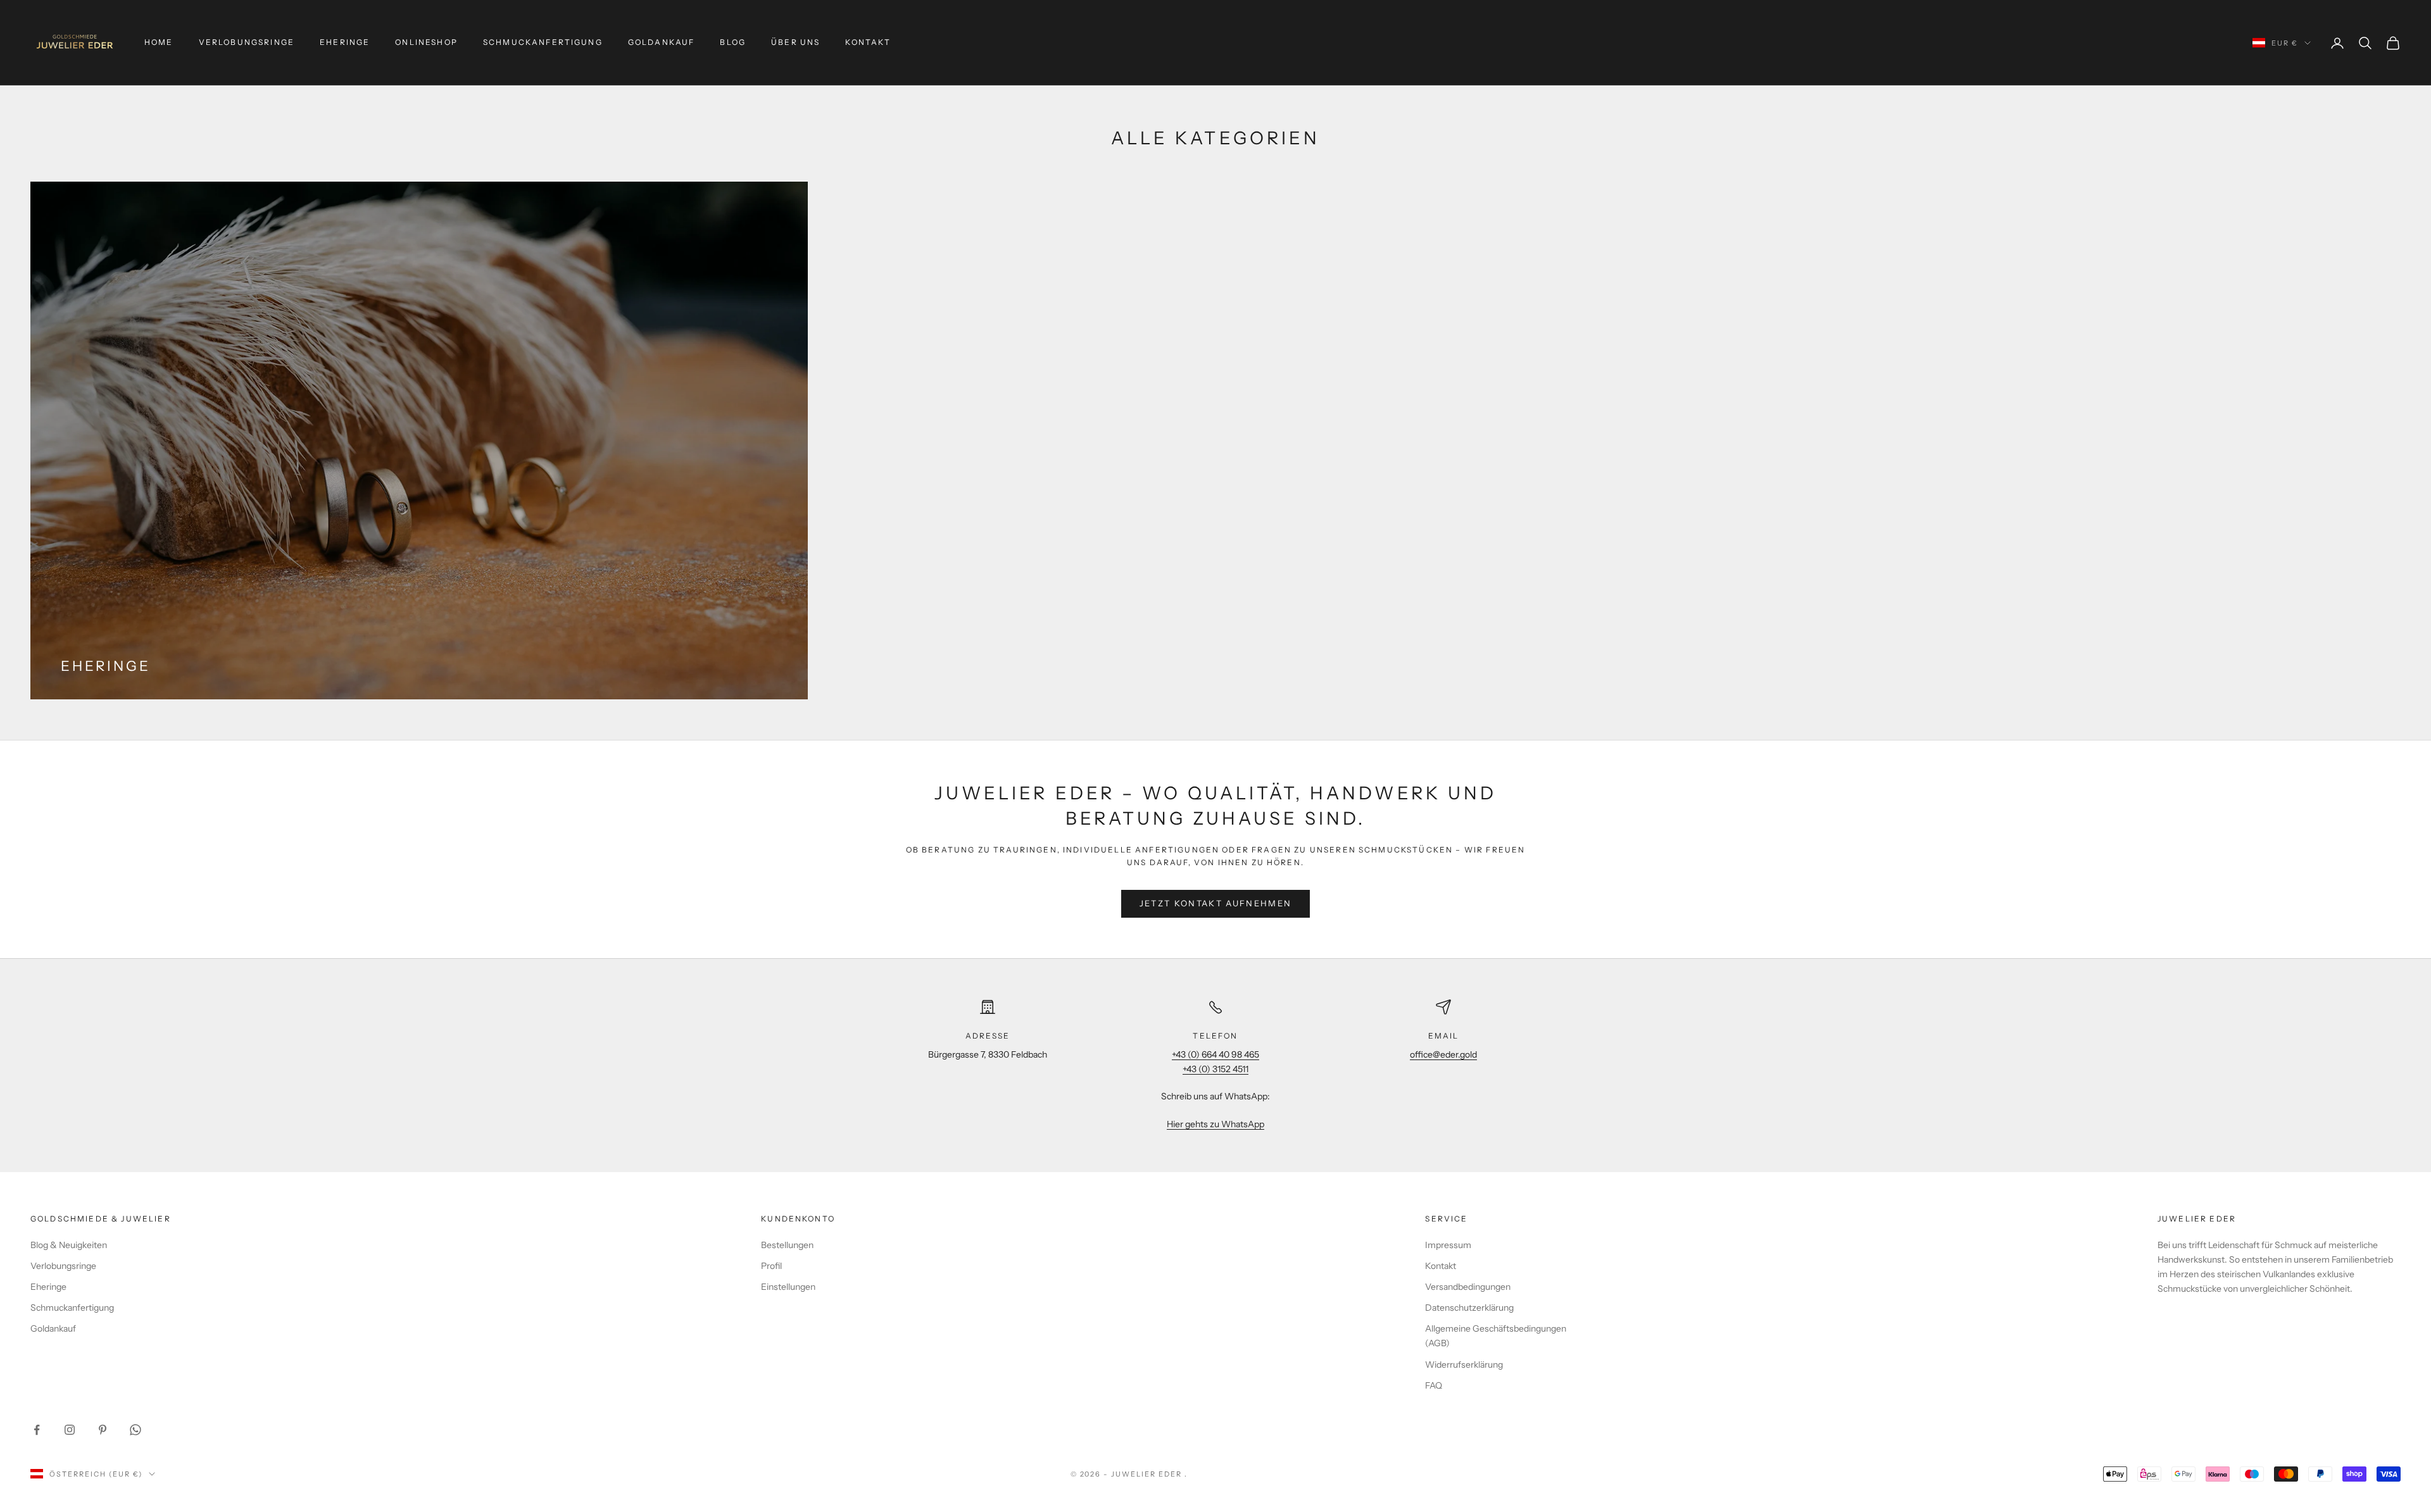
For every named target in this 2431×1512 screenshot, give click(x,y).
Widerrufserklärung (1464, 1365)
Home (159, 42)
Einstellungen (788, 1287)
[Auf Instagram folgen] (70, 1430)
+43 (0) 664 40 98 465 (1215, 1054)
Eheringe (345, 42)
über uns (795, 42)
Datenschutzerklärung (1469, 1308)
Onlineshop (426, 42)
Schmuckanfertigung (543, 42)
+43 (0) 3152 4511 (1215, 1069)
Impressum (1448, 1245)
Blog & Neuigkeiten (69, 1245)
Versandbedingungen (1468, 1287)
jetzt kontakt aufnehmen (1216, 903)
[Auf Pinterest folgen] (103, 1430)
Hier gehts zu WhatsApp (1215, 1124)
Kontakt (868, 42)
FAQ (1434, 1385)
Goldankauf (662, 42)
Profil (771, 1266)
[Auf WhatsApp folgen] (135, 1430)
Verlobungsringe (247, 42)
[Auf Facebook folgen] (37, 1430)
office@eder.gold (1443, 1054)
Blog (733, 42)
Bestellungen (787, 1245)
